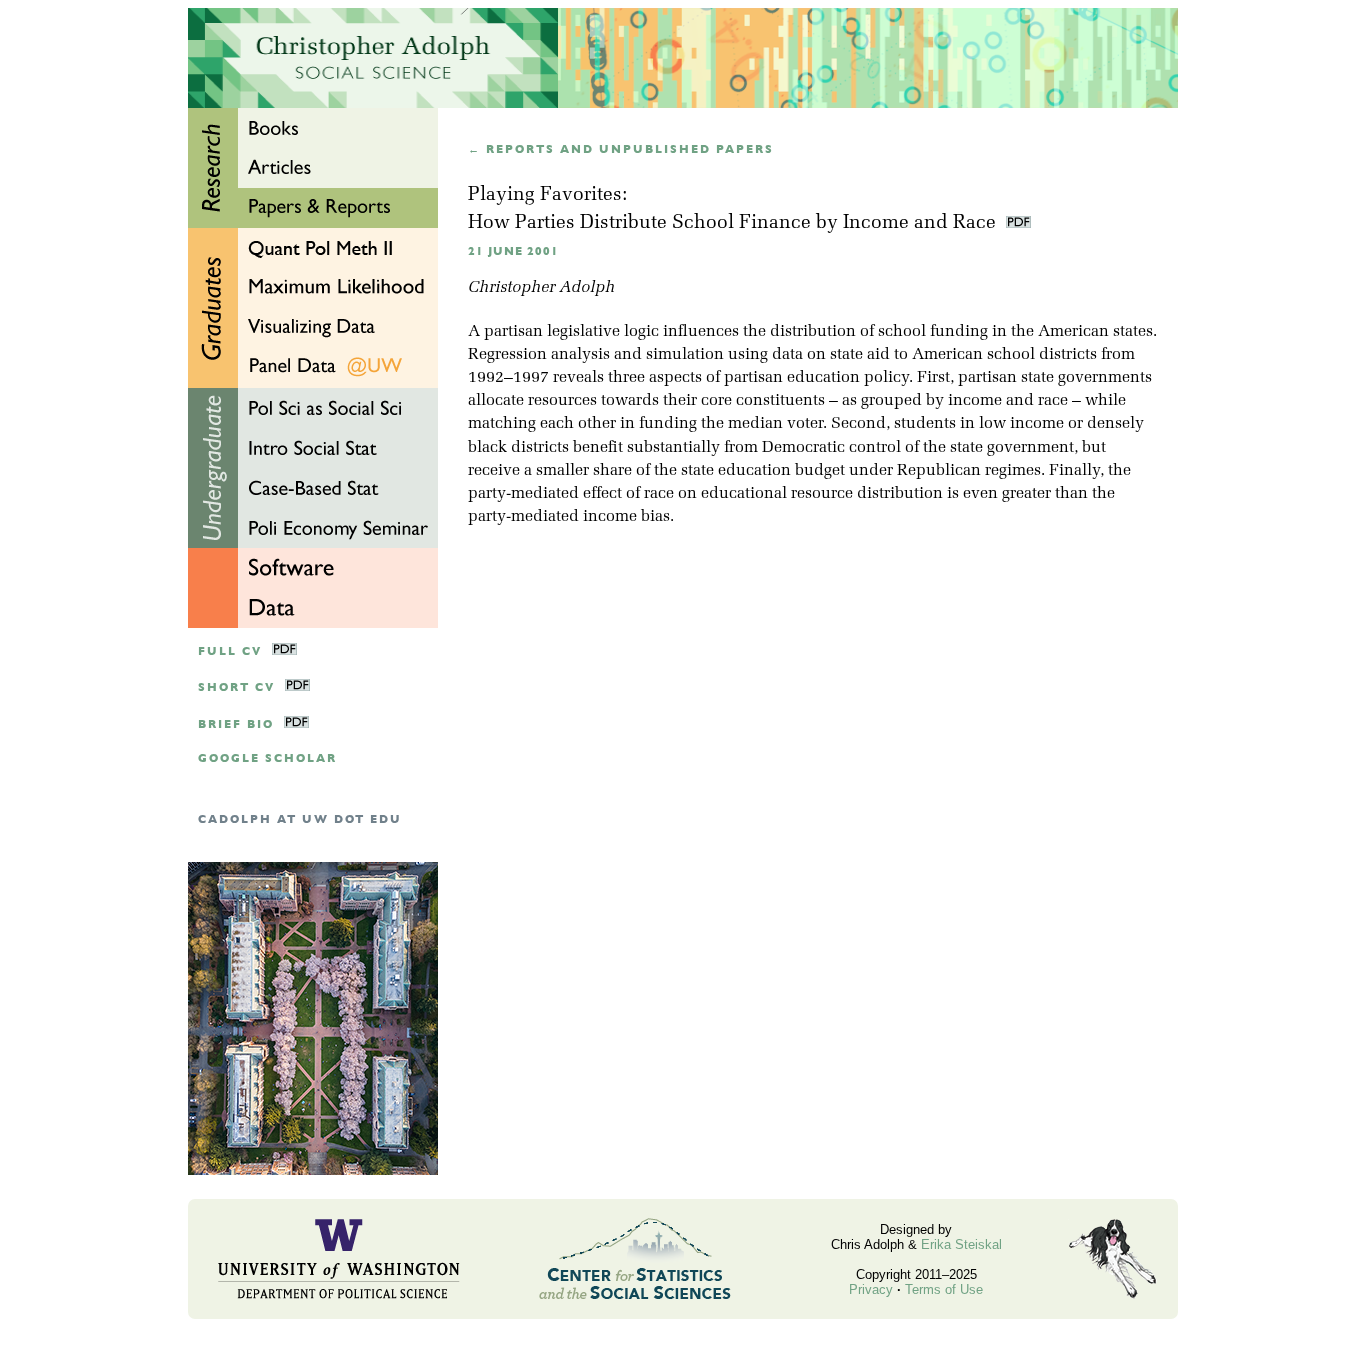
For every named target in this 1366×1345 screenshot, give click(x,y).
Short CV (236, 687)
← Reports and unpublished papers (621, 149)
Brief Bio (236, 724)
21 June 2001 (513, 251)
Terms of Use (944, 1289)
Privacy (871, 1289)
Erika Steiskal (961, 1244)
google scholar (267, 758)
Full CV (230, 651)
